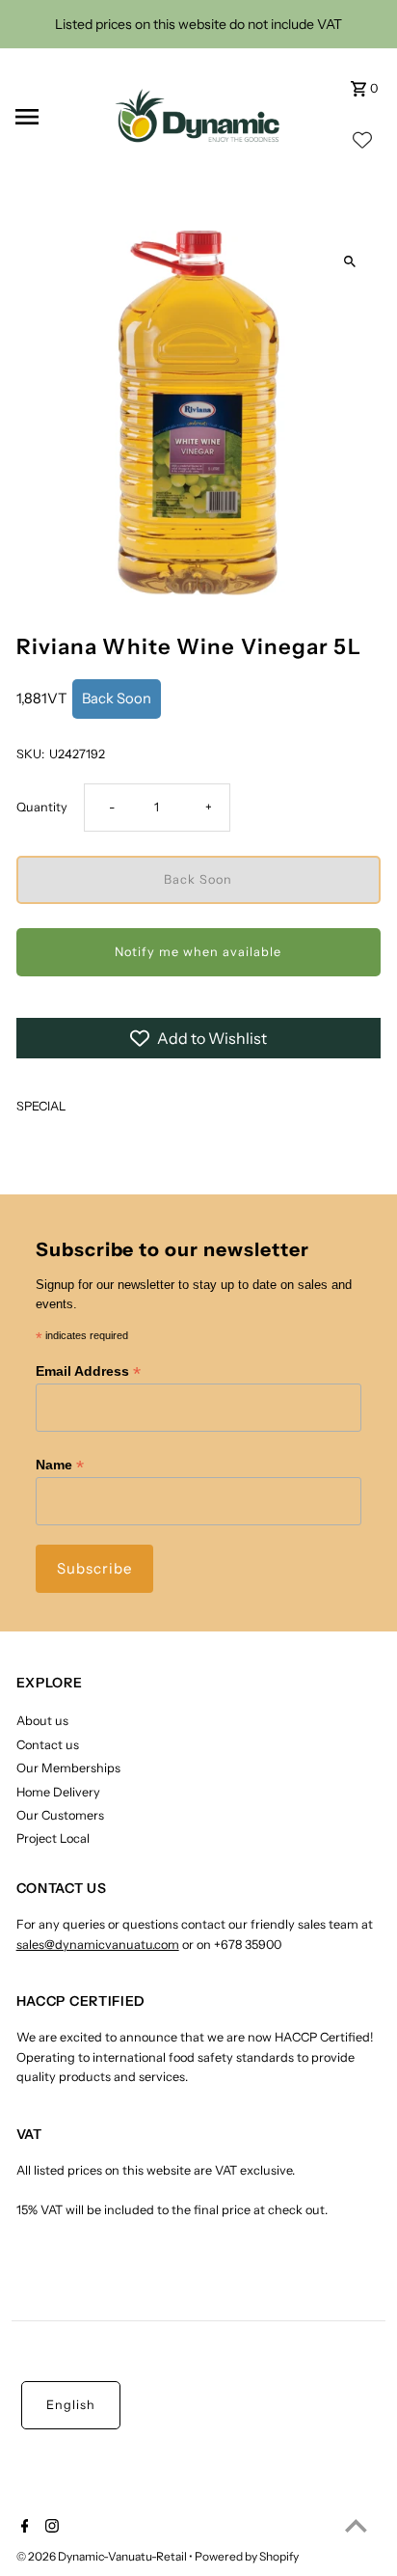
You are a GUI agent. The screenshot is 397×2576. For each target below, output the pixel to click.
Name (60, 1465)
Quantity (42, 807)
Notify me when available (198, 952)
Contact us (48, 1745)
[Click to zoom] (349, 262)
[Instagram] (50, 2528)
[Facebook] (23, 2528)
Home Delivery (58, 1792)
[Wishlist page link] (362, 146)
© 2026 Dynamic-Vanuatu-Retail (103, 2556)
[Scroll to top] (356, 2525)
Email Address (88, 1371)
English (71, 2405)
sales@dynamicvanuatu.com (98, 1945)
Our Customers (60, 1815)
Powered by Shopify (247, 2556)
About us (42, 1721)
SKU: (30, 754)
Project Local (53, 1838)
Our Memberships (68, 1768)
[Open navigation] (53, 117)
